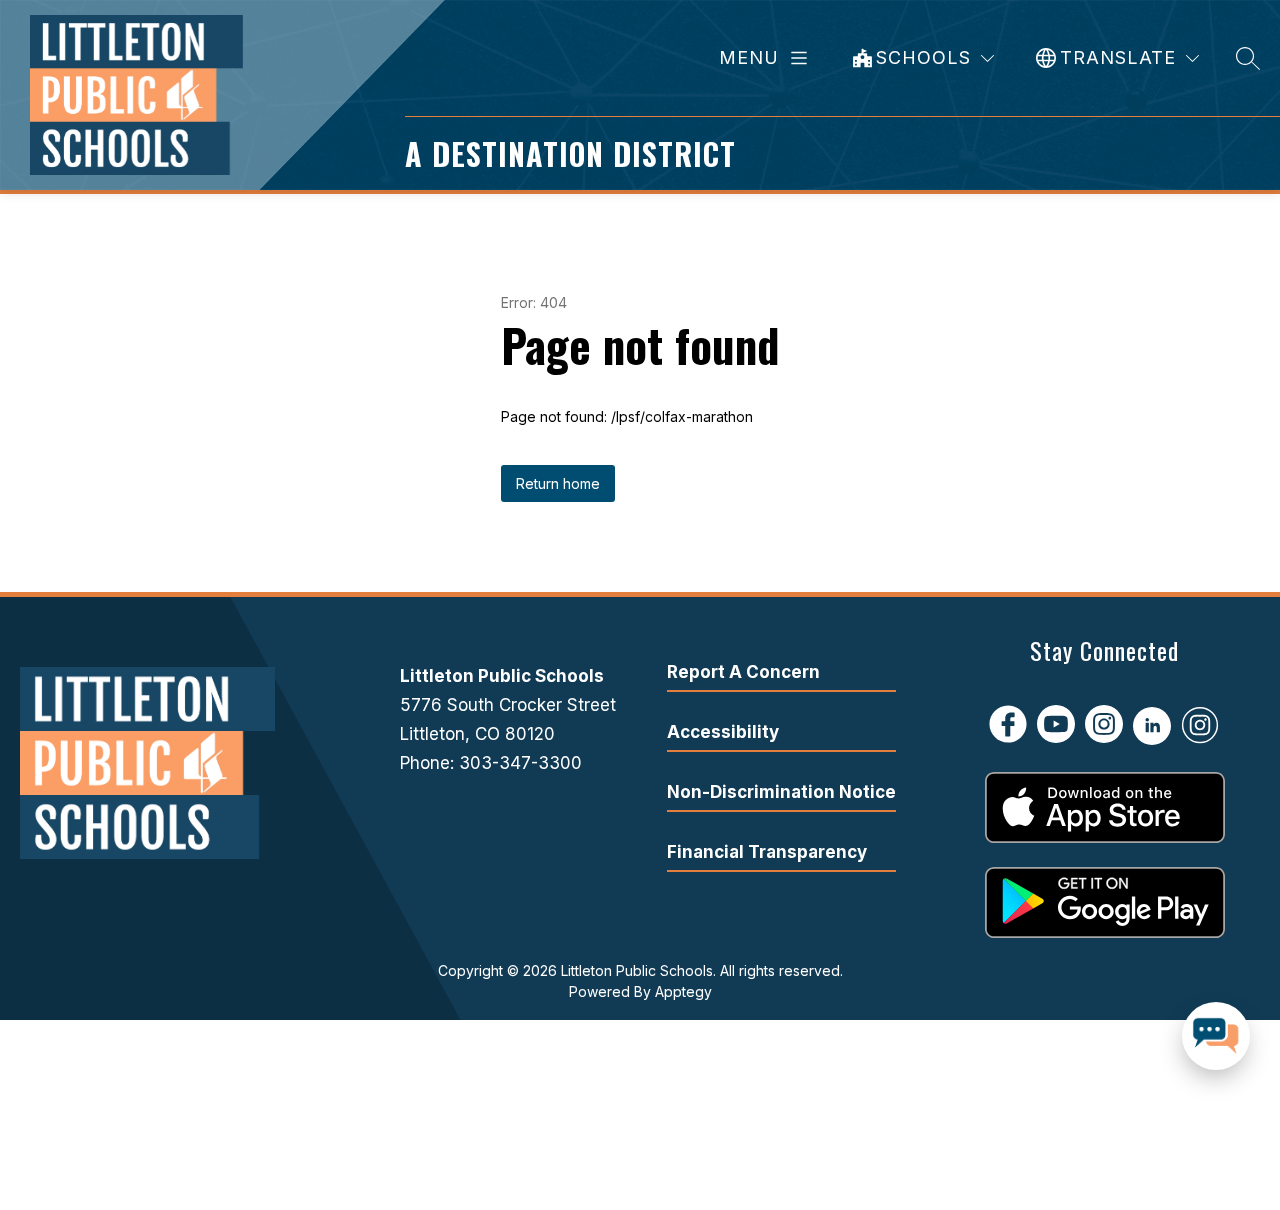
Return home (558, 483)
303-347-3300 (520, 763)
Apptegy (683, 991)
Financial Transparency (767, 852)
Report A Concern (743, 672)
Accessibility (723, 732)
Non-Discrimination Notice (781, 792)
